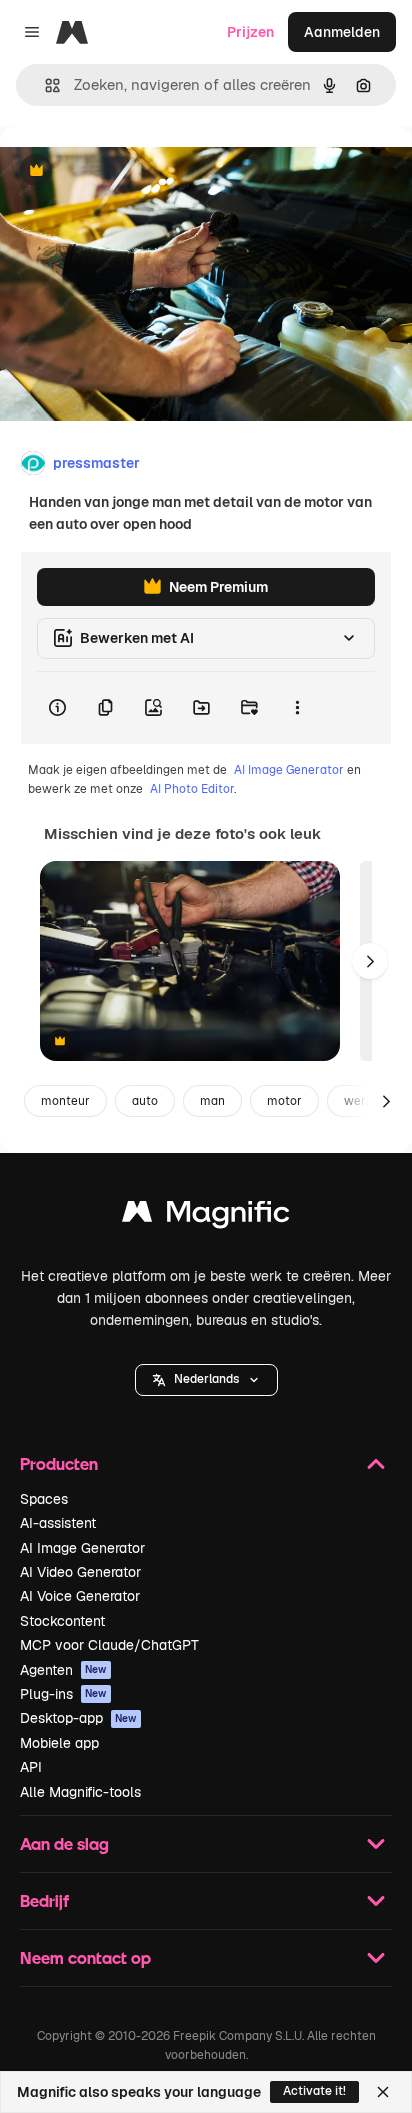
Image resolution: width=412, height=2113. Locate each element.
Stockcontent (62, 1621)
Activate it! (314, 2091)
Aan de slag (64, 1843)
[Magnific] (206, 1216)
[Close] (383, 2092)
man (212, 1101)
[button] (206, 1380)
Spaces (44, 1499)
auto (145, 1101)
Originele (131, 171)
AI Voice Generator (80, 1596)
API (31, 1767)
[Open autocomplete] (44, 85)
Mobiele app (59, 1743)
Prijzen (250, 32)
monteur (65, 1101)
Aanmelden (342, 32)
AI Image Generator (289, 770)
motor (284, 1101)
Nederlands (206, 1379)
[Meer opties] (297, 708)
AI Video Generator (80, 1572)
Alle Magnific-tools (80, 1792)
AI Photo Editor (192, 789)
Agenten (63, 1670)
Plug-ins (63, 1694)
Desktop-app (78, 1718)
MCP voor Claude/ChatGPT (109, 1645)
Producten (59, 1463)
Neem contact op (85, 1957)
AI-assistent (58, 1523)
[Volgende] (370, 961)
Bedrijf (44, 1900)
